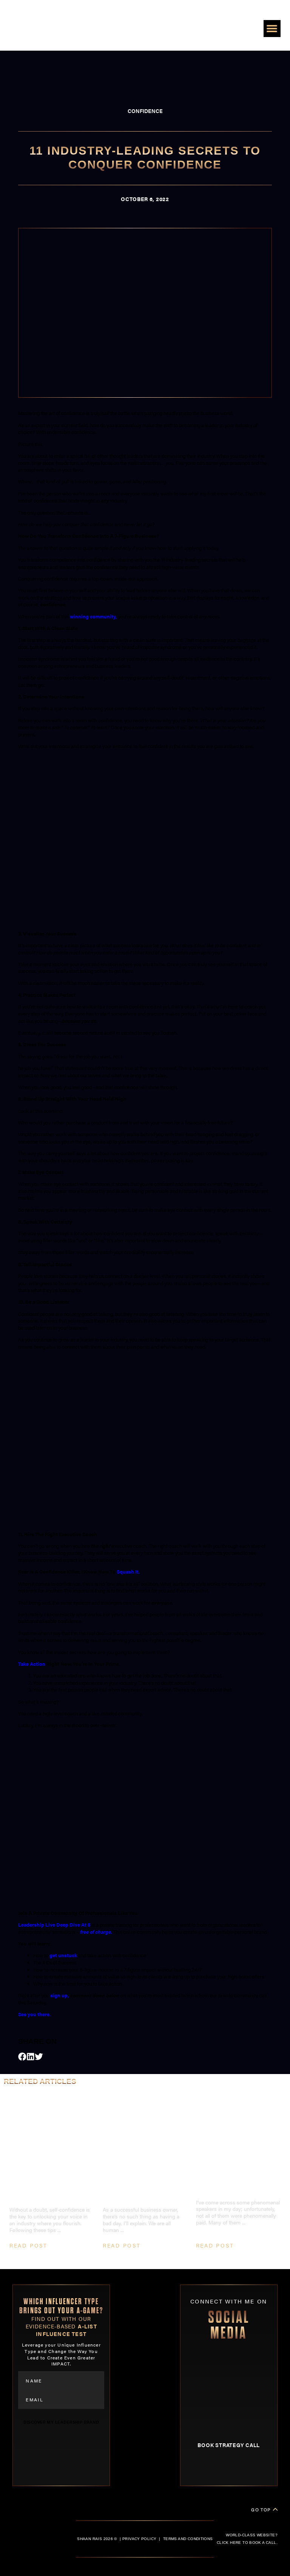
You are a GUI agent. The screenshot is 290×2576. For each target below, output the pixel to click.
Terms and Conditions (188, 2539)
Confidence (145, 111)
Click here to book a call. (247, 2543)
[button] (272, 29)
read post (29, 2245)
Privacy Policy (139, 2539)
